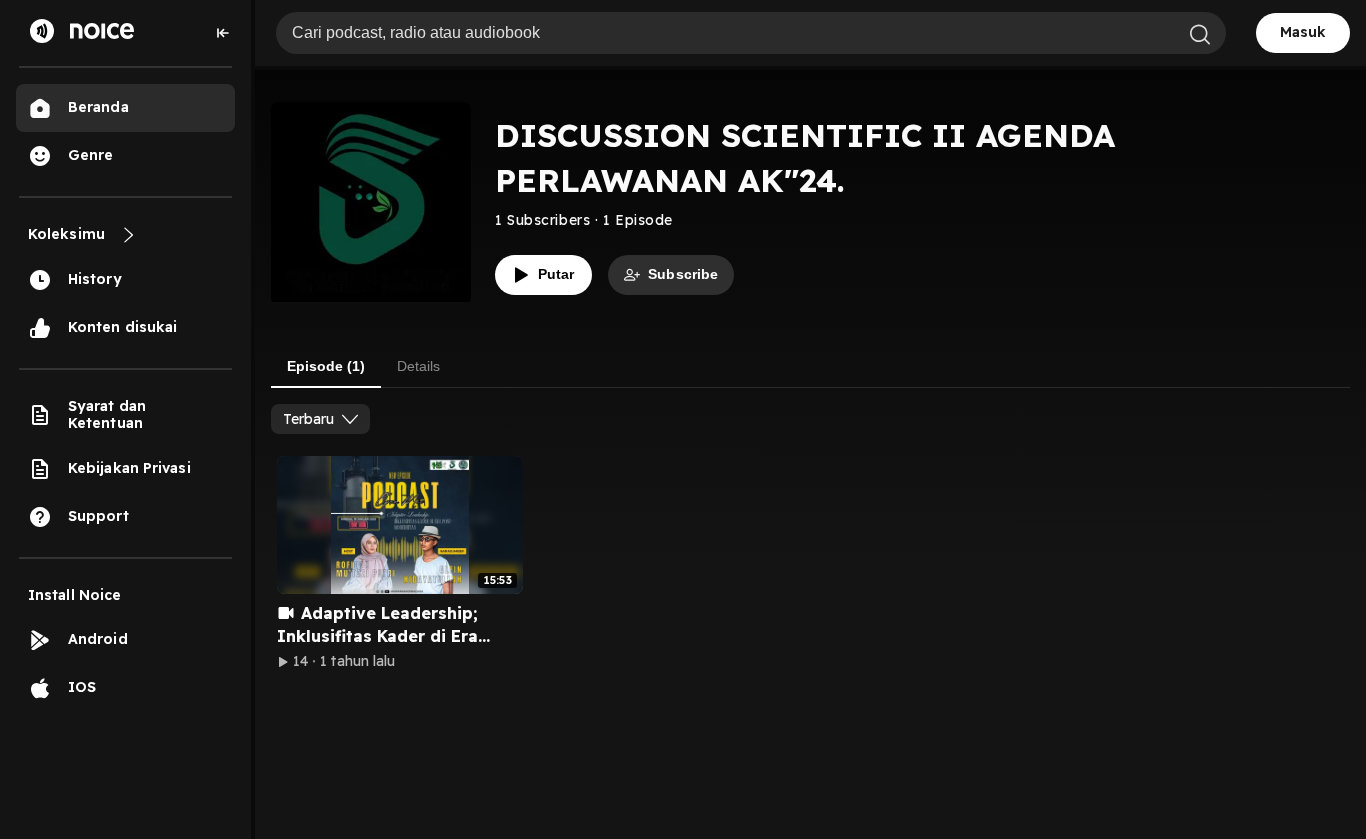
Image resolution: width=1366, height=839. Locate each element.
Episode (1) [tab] (326, 366)
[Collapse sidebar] (223, 33)
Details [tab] (418, 366)
